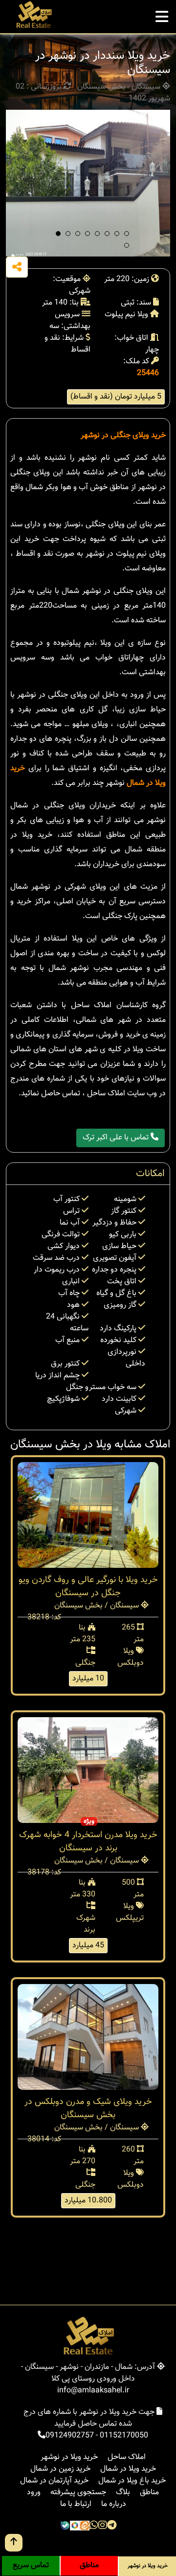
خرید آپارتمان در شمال (54, 2481)
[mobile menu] (162, 14)
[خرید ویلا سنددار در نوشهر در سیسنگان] (88, 183)
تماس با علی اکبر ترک (117, 1138)
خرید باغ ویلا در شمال (132, 2481)
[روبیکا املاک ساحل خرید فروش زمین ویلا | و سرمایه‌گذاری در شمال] (75, 2526)
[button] (58, 234)
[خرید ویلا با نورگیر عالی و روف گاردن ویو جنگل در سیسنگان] (88, 1515)
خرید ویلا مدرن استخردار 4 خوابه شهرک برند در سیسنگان (88, 1842)
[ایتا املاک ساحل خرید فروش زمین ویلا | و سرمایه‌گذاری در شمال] (85, 2526)
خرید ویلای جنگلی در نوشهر (123, 436)
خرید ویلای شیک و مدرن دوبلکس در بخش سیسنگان (88, 2109)
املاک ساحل (127, 2457)
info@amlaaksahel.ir (93, 2391)
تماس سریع (31, 2565)
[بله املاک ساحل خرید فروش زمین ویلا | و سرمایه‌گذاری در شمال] (65, 2526)
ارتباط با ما (76, 2504)
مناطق (149, 2493)
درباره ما (114, 2504)
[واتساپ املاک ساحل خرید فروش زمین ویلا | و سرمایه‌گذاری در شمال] (94, 2526)
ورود (34, 2493)
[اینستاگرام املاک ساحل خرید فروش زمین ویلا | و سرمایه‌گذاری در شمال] (103, 2526)
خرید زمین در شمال (60, 2469)
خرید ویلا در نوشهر (69, 2457)
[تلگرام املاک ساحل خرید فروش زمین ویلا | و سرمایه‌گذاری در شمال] (112, 2526)
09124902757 (70, 2436)
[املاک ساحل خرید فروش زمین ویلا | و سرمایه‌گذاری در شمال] (33, 15)
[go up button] (14, 2543)
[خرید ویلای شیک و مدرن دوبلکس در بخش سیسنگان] (88, 2037)
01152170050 (124, 2436)
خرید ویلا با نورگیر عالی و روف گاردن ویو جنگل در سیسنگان (88, 1587)
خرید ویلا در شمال (128, 2469)
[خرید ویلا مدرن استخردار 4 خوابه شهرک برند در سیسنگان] (88, 1770)
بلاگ (123, 2493)
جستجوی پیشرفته (78, 2493)
